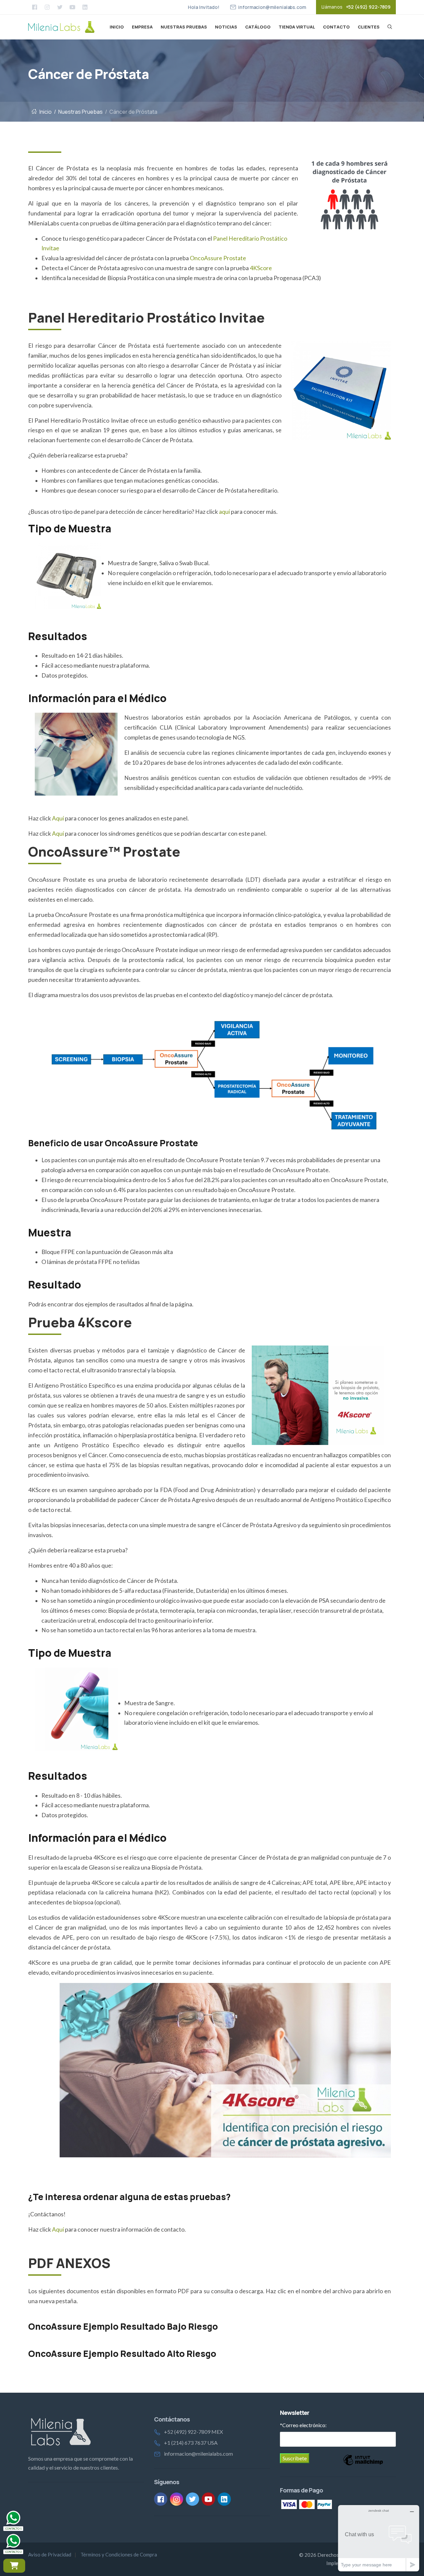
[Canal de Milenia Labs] (72, 7)
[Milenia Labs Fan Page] (34, 7)
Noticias (226, 27)
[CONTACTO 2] (13, 2541)
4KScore (261, 268)
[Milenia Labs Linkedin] (85, 7)
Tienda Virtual (297, 27)
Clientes (369, 27)
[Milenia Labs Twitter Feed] (60, 7)
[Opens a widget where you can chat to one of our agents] (379, 2538)
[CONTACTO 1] (13, 2518)
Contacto (336, 27)
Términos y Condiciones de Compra (119, 2554)
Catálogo (258, 27)
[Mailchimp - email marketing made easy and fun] (363, 2459)
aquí (224, 512)
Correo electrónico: (303, 2425)
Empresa (142, 27)
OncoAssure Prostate (218, 258)
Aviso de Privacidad (50, 2554)
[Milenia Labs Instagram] (47, 7)
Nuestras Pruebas (184, 27)
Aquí (58, 818)
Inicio (117, 27)
